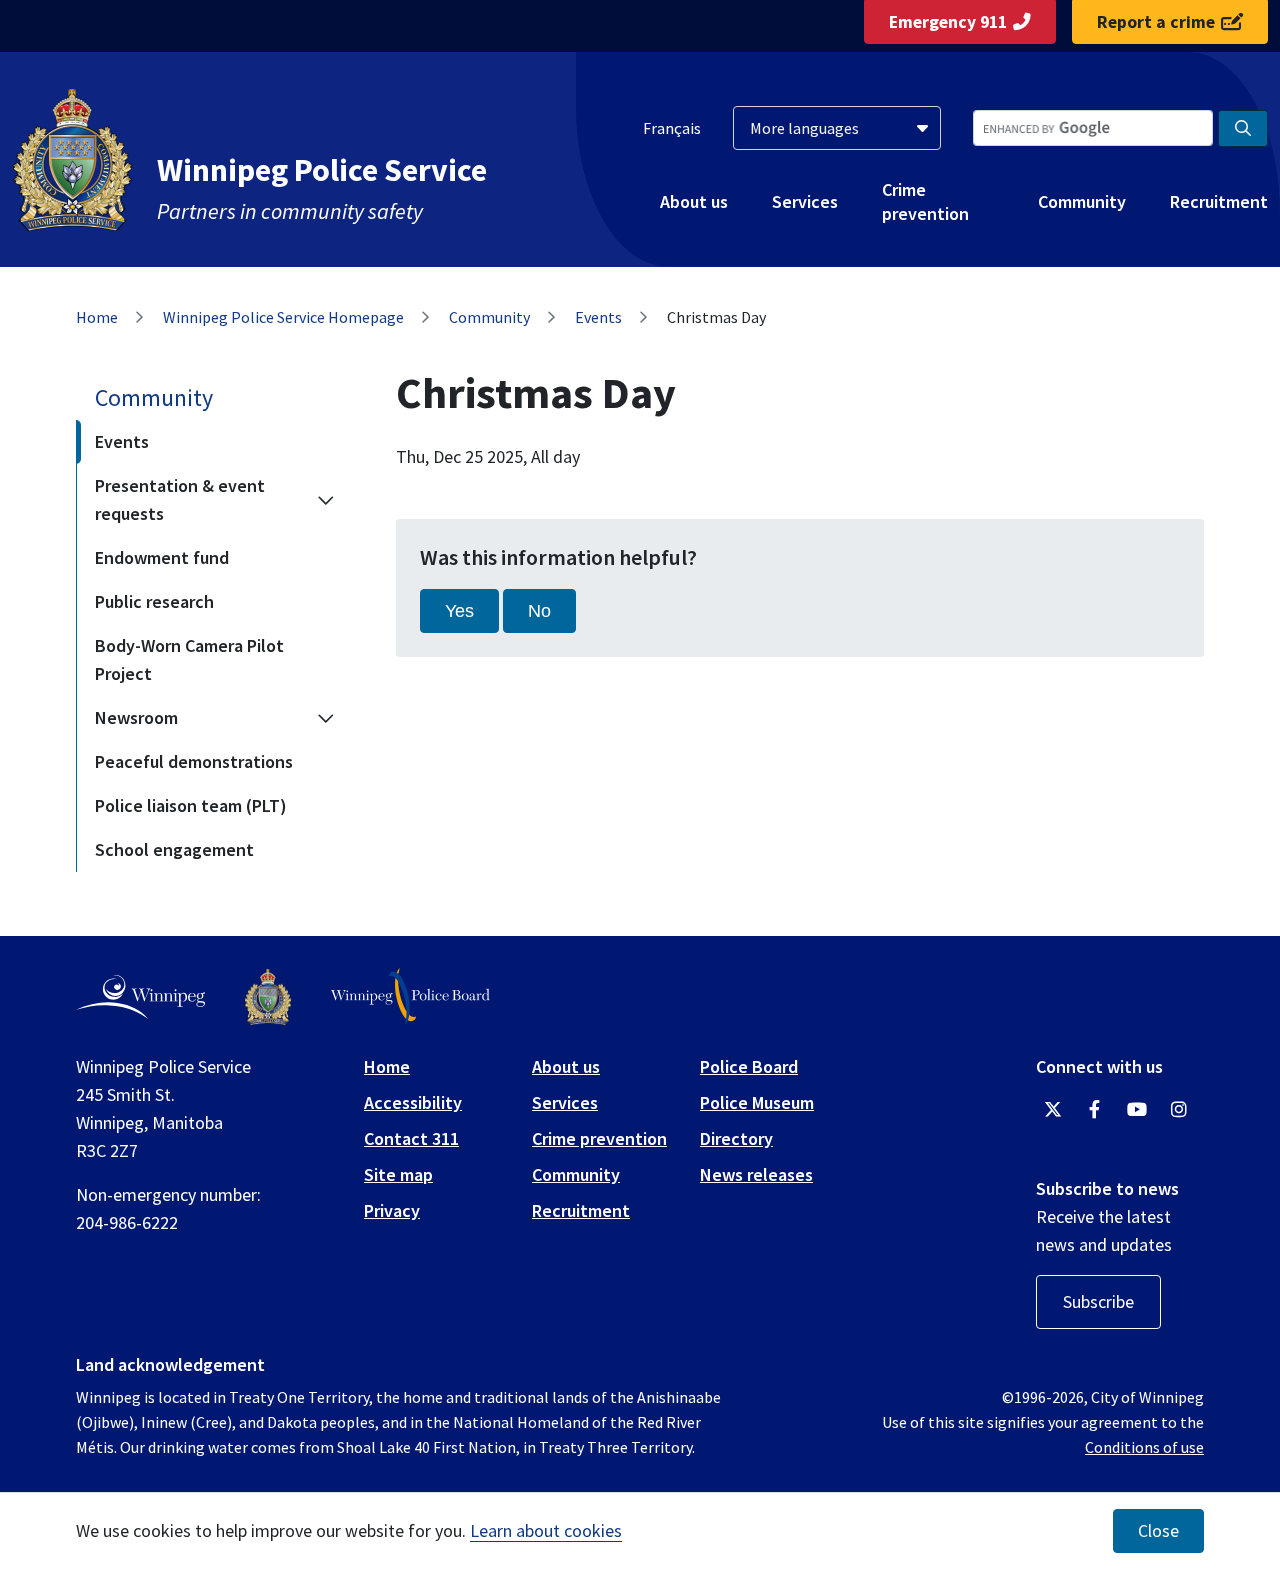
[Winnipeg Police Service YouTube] (1137, 1110)
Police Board (749, 1066)
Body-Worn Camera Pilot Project (189, 659)
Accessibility (413, 1102)
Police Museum (757, 1102)
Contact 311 (411, 1138)
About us (694, 201)
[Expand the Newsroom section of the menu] (326, 718)
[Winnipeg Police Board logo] (410, 996)
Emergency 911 (948, 22)
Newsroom (136, 717)
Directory (736, 1138)
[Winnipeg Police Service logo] (268, 997)
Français (672, 128)
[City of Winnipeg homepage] (140, 997)
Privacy (392, 1210)
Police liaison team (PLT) (191, 805)
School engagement (174, 849)
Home (97, 317)
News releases (756, 1174)
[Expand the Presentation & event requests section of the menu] (326, 500)
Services (805, 201)
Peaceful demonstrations (194, 761)
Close (1158, 1531)
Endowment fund (162, 557)
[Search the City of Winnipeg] (1243, 128)
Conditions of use (1144, 1447)
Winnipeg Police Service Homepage (283, 317)
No (539, 611)
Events (598, 317)
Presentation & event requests (180, 499)
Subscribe (1098, 1301)
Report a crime (1156, 22)
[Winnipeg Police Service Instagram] (1179, 1110)
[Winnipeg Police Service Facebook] (1095, 1110)
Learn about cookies (546, 1530)
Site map (398, 1174)
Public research (154, 601)
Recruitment (1219, 201)
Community (1082, 201)
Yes (459, 611)
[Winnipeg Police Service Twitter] (1053, 1110)
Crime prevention (925, 201)
